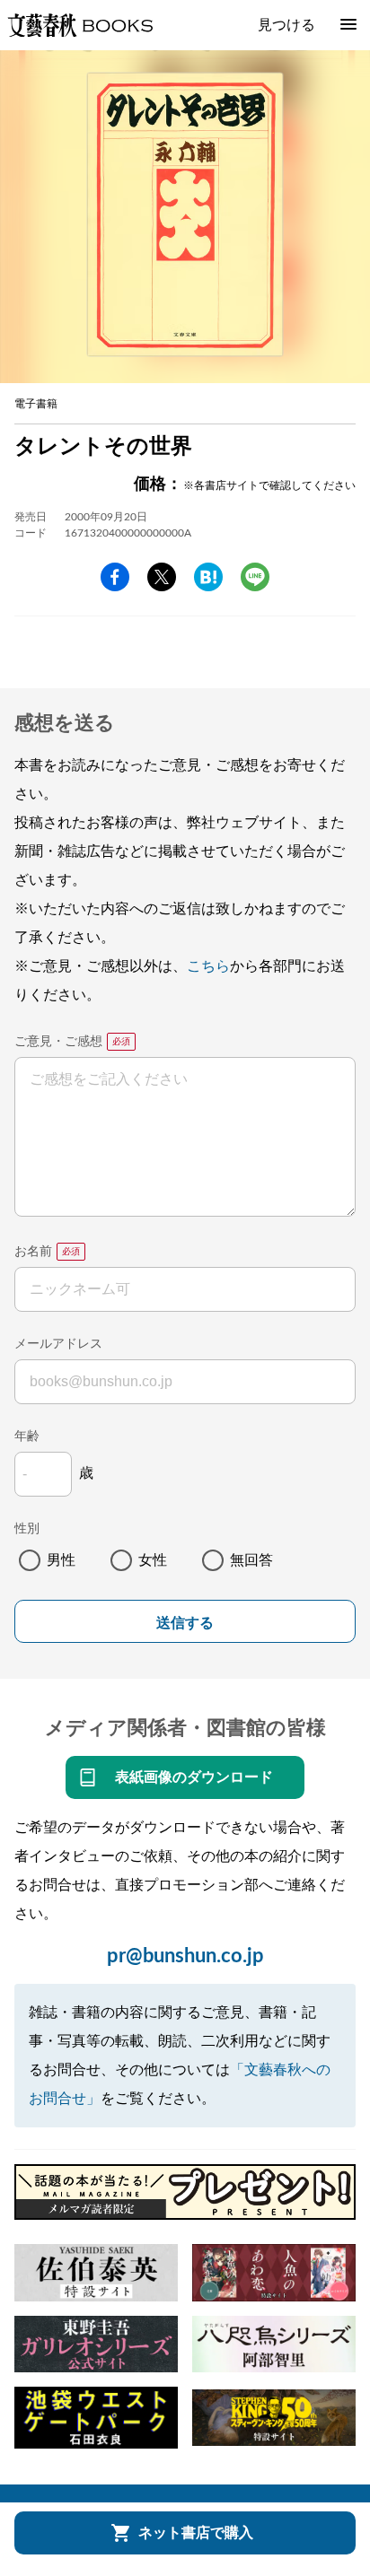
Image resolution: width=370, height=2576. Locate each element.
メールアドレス (58, 1344)
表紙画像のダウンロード (194, 1777)
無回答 (251, 1560)
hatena (208, 577)
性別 (27, 1529)
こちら (208, 966)
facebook (115, 577)
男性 (61, 1560)
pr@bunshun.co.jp (185, 1956)
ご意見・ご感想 (58, 1042)
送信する (185, 1623)
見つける (286, 25)
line (255, 577)
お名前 (33, 1252)
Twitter (162, 577)
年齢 (27, 1436)
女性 (153, 1560)
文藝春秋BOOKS (80, 25)
